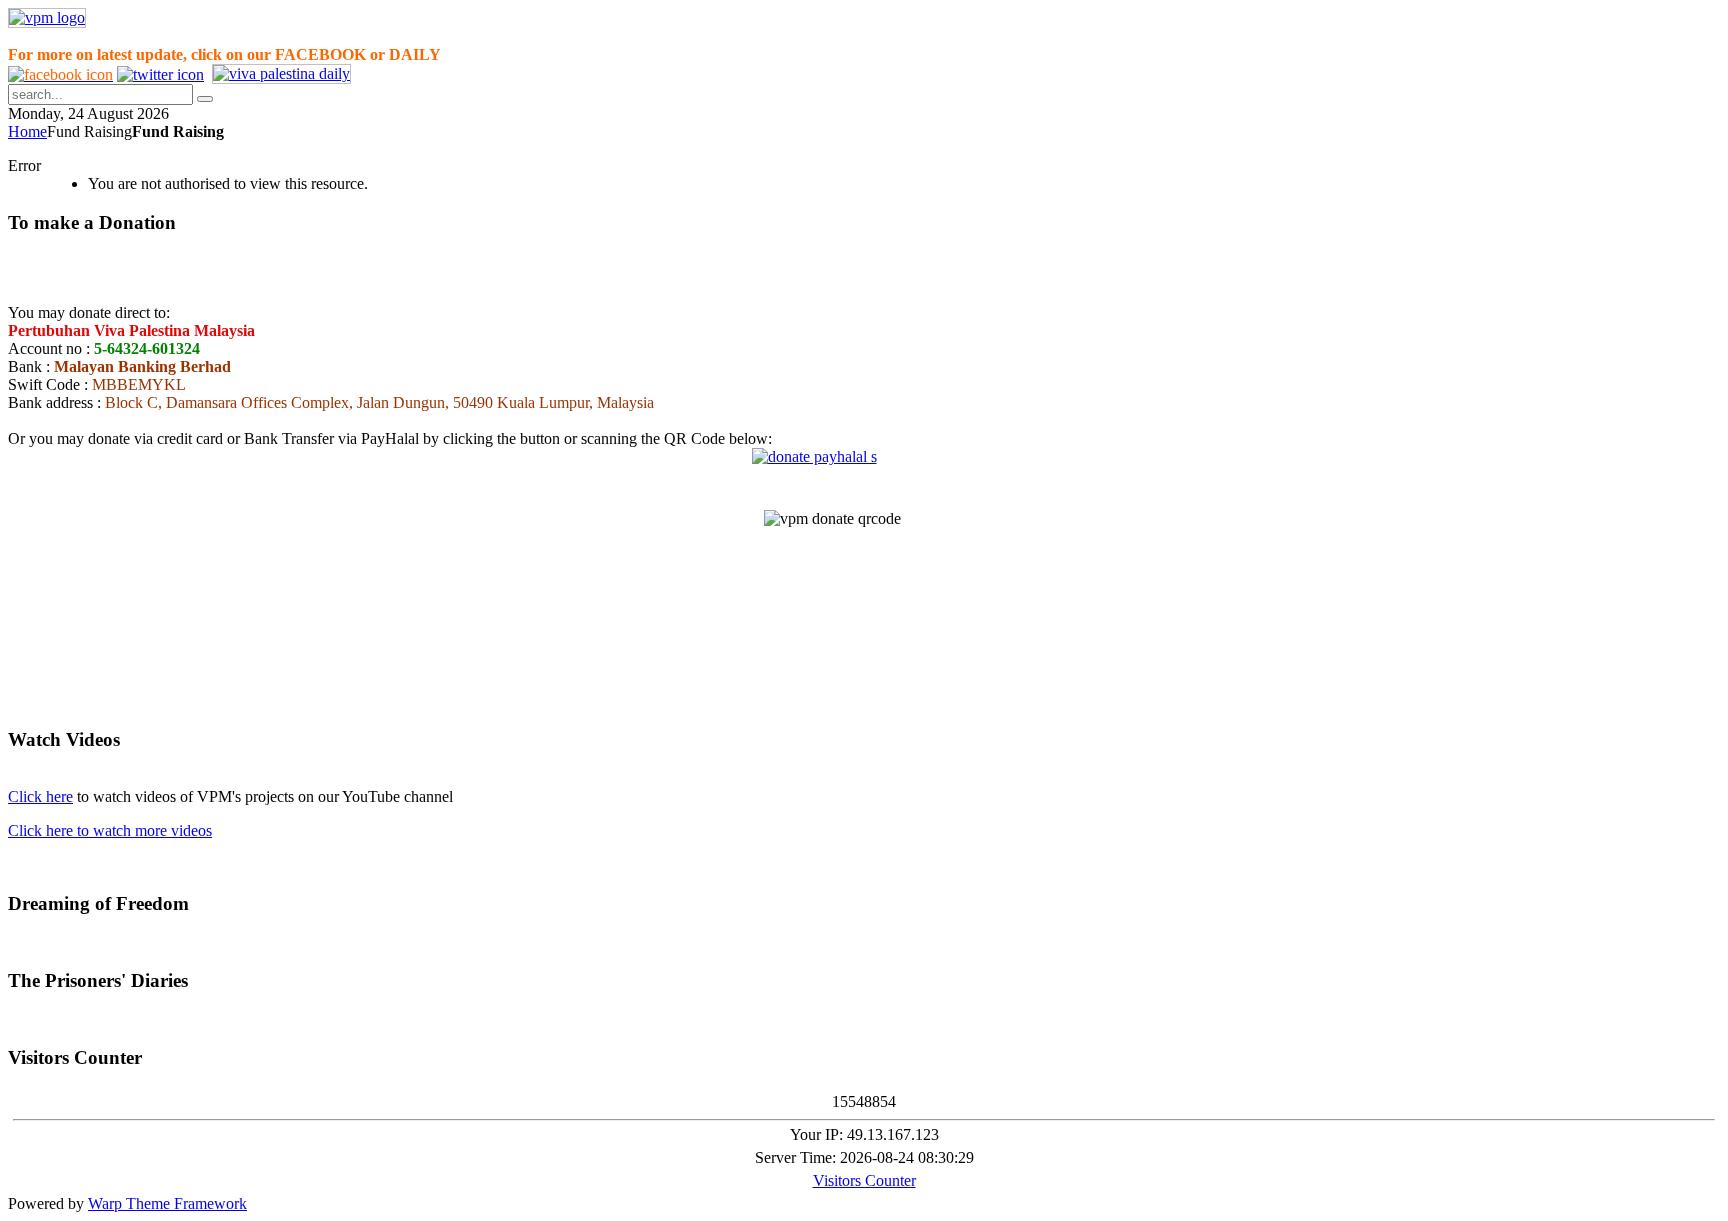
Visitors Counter (864, 1180)
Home (27, 131)
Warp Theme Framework (167, 1203)
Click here (40, 796)
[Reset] (205, 99)
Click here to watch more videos (110, 830)
